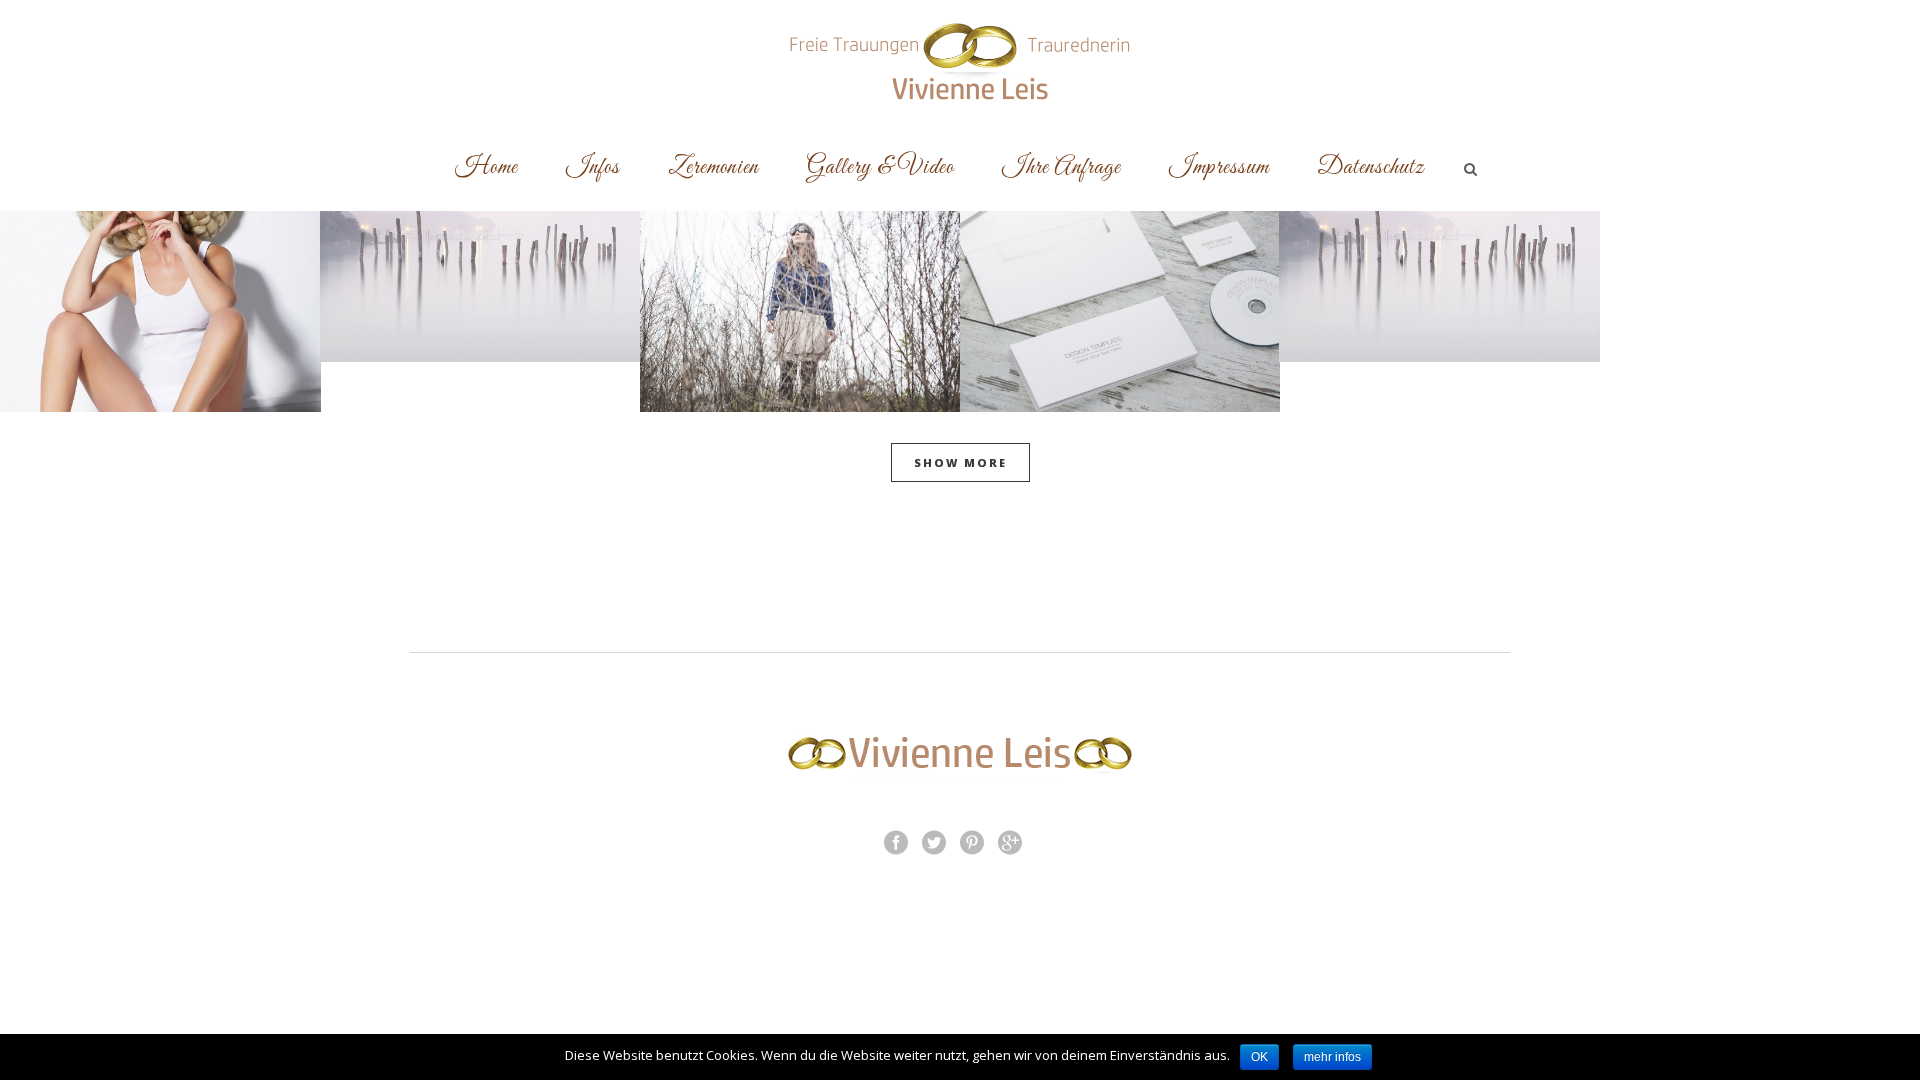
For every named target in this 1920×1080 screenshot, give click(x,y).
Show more (960, 462)
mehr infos (1332, 1057)
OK (1259, 1057)
